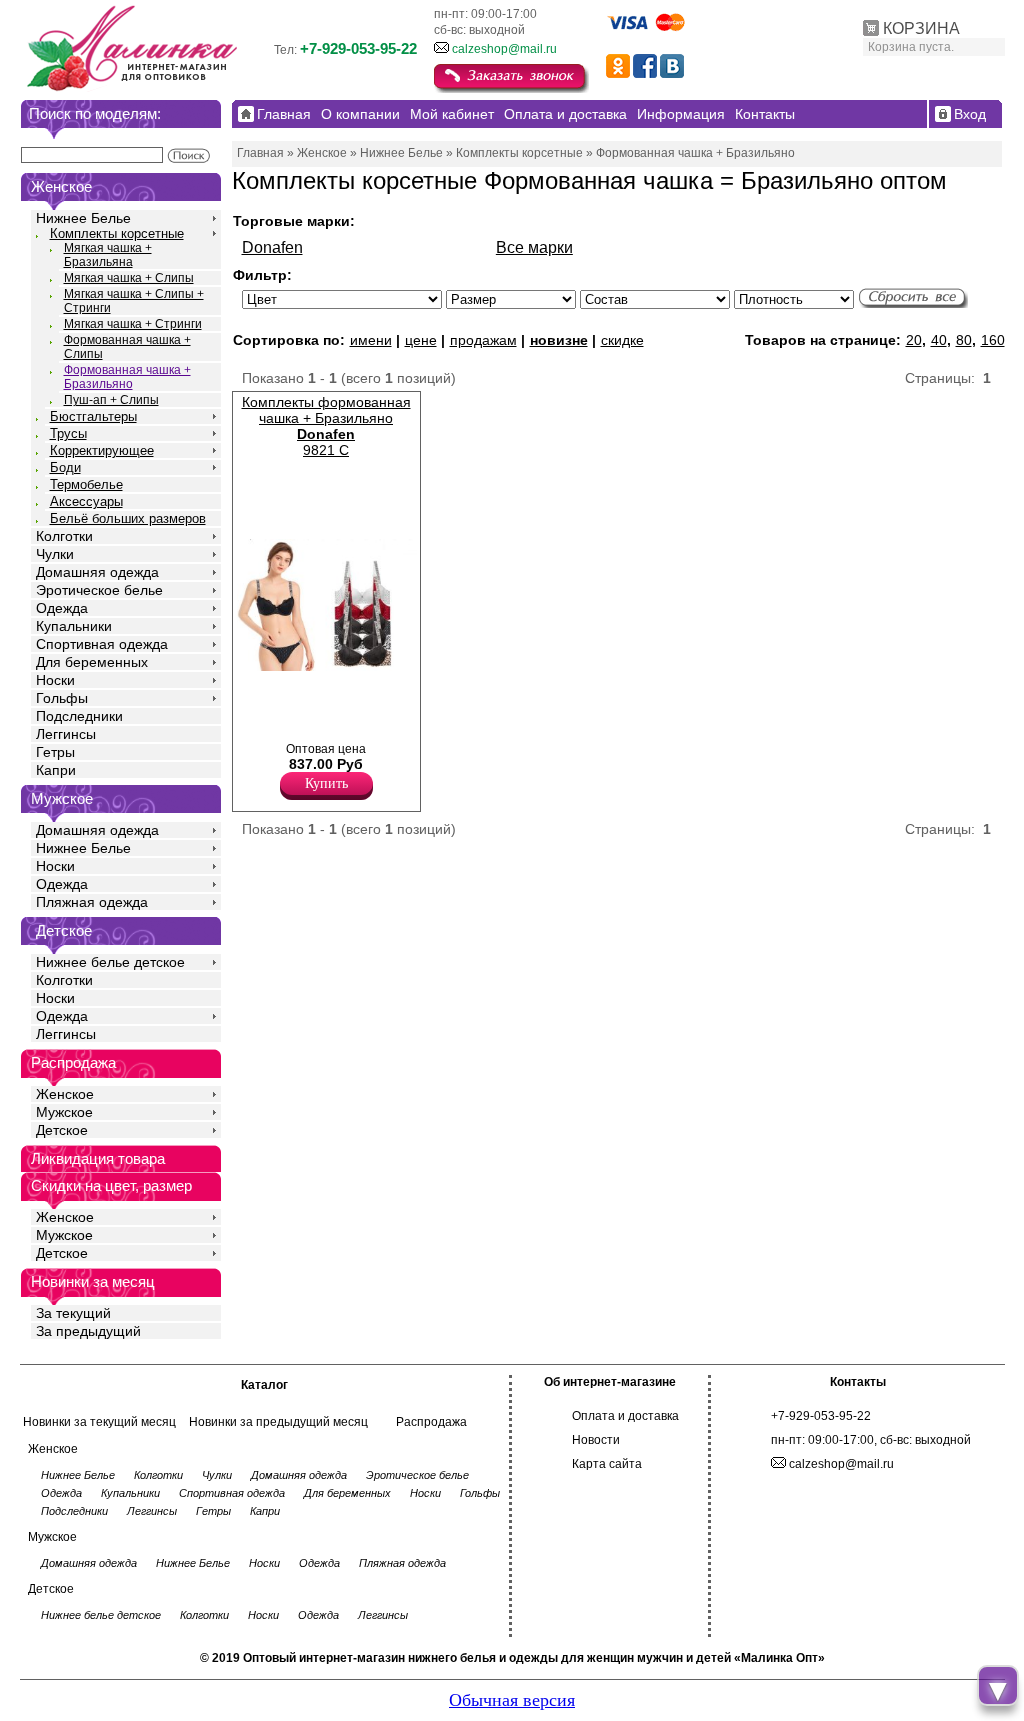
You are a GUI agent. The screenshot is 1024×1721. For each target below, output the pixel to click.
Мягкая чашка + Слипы (129, 278)
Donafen (272, 247)
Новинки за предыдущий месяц (278, 1422)
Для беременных (92, 662)
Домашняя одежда (97, 572)
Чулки (55, 554)
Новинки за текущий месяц (99, 1422)
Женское (65, 1094)
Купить (326, 783)
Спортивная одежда (102, 644)
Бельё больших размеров (128, 518)
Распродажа (431, 1422)
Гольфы (62, 698)
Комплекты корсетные (117, 233)
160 (993, 340)
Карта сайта (607, 1464)
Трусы (68, 433)
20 (914, 340)
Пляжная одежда (92, 902)
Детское (64, 930)
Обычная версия (512, 1700)
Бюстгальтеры (93, 416)
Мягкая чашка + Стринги (133, 324)
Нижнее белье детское (110, 962)
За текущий (73, 1313)
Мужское (64, 1112)
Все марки (534, 247)
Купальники (74, 626)
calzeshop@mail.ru (504, 49)
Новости (596, 1440)
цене (421, 340)
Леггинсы (66, 734)
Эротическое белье (99, 590)
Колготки (64, 536)
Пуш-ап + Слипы (111, 400)
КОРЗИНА (921, 28)
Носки (55, 680)
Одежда (62, 608)
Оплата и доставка (625, 1416)
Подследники (79, 716)
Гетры (55, 752)
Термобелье (86, 484)
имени (371, 340)
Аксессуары (86, 501)
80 (964, 340)
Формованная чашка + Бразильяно (127, 377)
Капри (56, 770)
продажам (483, 340)
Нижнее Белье (83, 218)
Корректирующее (102, 450)
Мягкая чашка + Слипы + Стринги (134, 301)
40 (939, 340)
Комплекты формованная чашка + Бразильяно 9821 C (326, 426)
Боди (65, 467)
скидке (622, 340)
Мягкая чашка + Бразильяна (108, 255)
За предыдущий (88, 1331)
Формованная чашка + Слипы (127, 347)
